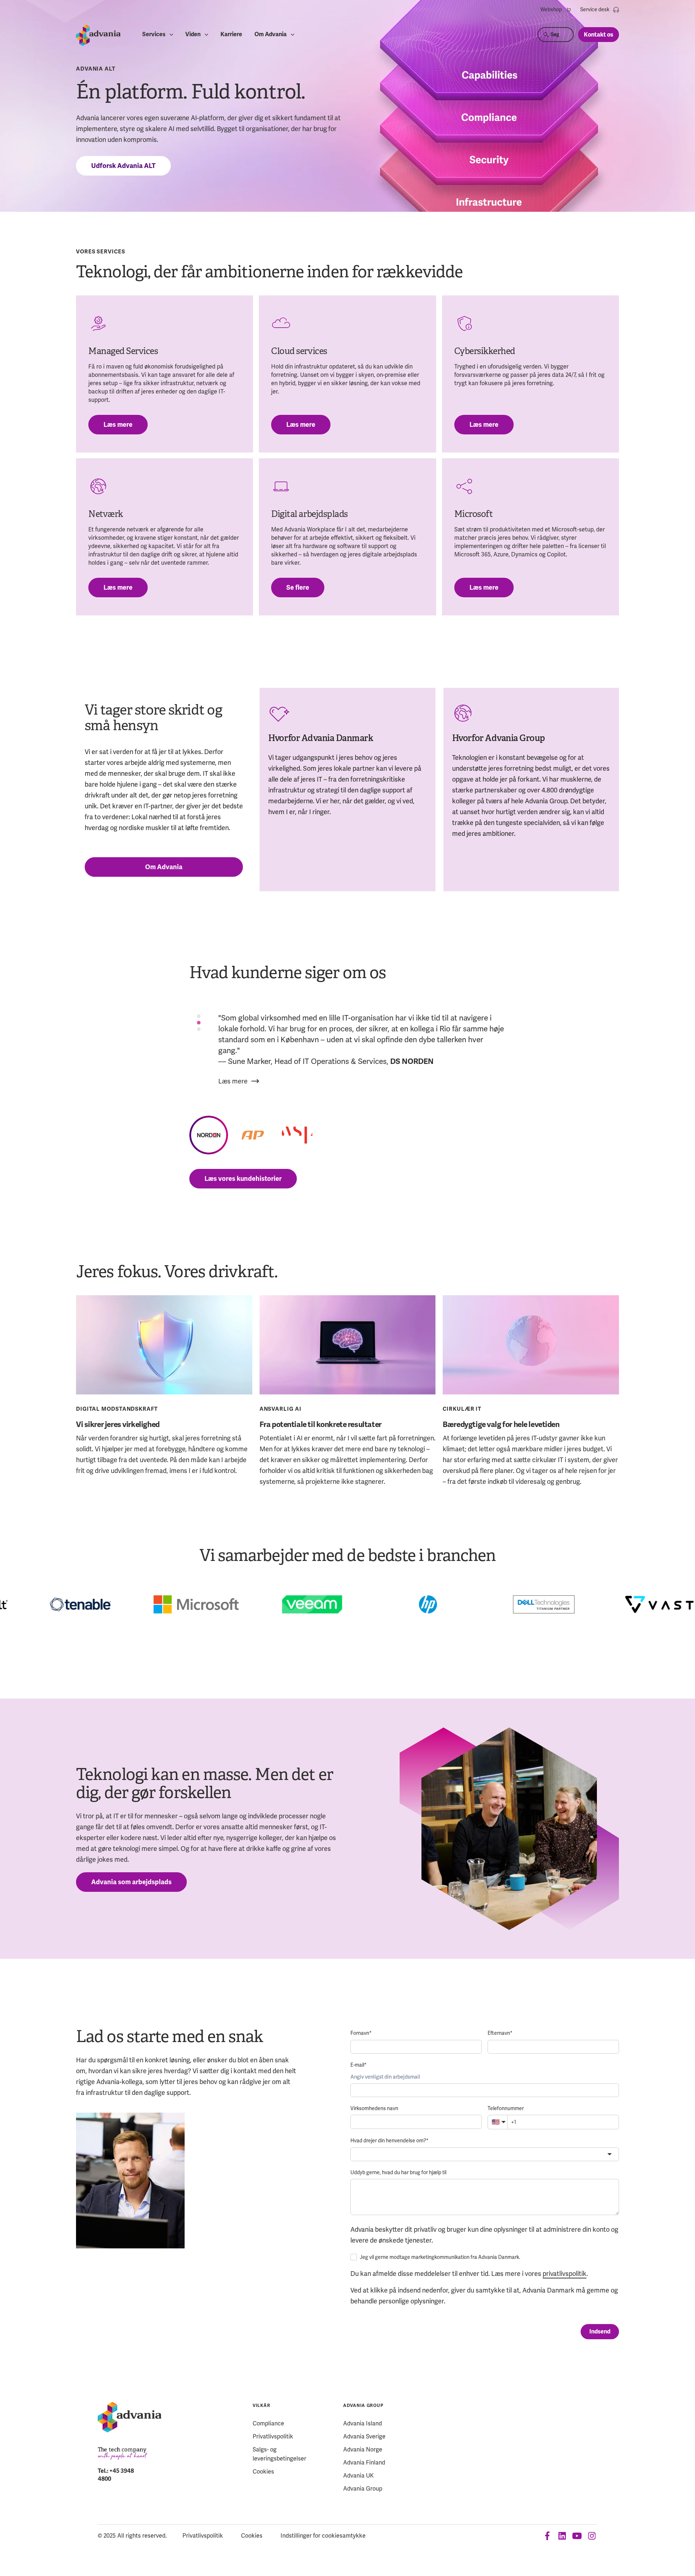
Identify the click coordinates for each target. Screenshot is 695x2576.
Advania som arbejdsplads (131, 1882)
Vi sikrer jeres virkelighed (118, 1424)
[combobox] (485, 2154)
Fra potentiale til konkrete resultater (321, 1424)
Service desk (595, 9)
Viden (193, 35)
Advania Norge (363, 2449)
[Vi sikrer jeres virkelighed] (164, 1345)
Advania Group (363, 2406)
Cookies (263, 2472)
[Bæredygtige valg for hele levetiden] (531, 1345)
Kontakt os (599, 35)
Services (154, 35)
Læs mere (118, 425)
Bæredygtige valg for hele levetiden (501, 1424)
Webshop (551, 9)
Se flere (298, 588)
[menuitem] (556, 10)
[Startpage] (98, 35)
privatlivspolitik (565, 2274)
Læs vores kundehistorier (243, 1179)
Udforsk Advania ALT (123, 166)
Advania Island (363, 2423)
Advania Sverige (364, 2436)
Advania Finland (364, 2463)
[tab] (199, 1016)
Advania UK (358, 2476)
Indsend (600, 2332)
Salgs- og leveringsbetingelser (279, 2454)
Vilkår (261, 2406)
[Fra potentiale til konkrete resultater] (348, 1345)
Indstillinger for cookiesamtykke (323, 2536)
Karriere (231, 35)
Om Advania (271, 35)
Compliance (268, 2423)
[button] (209, 1135)
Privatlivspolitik (273, 2436)
